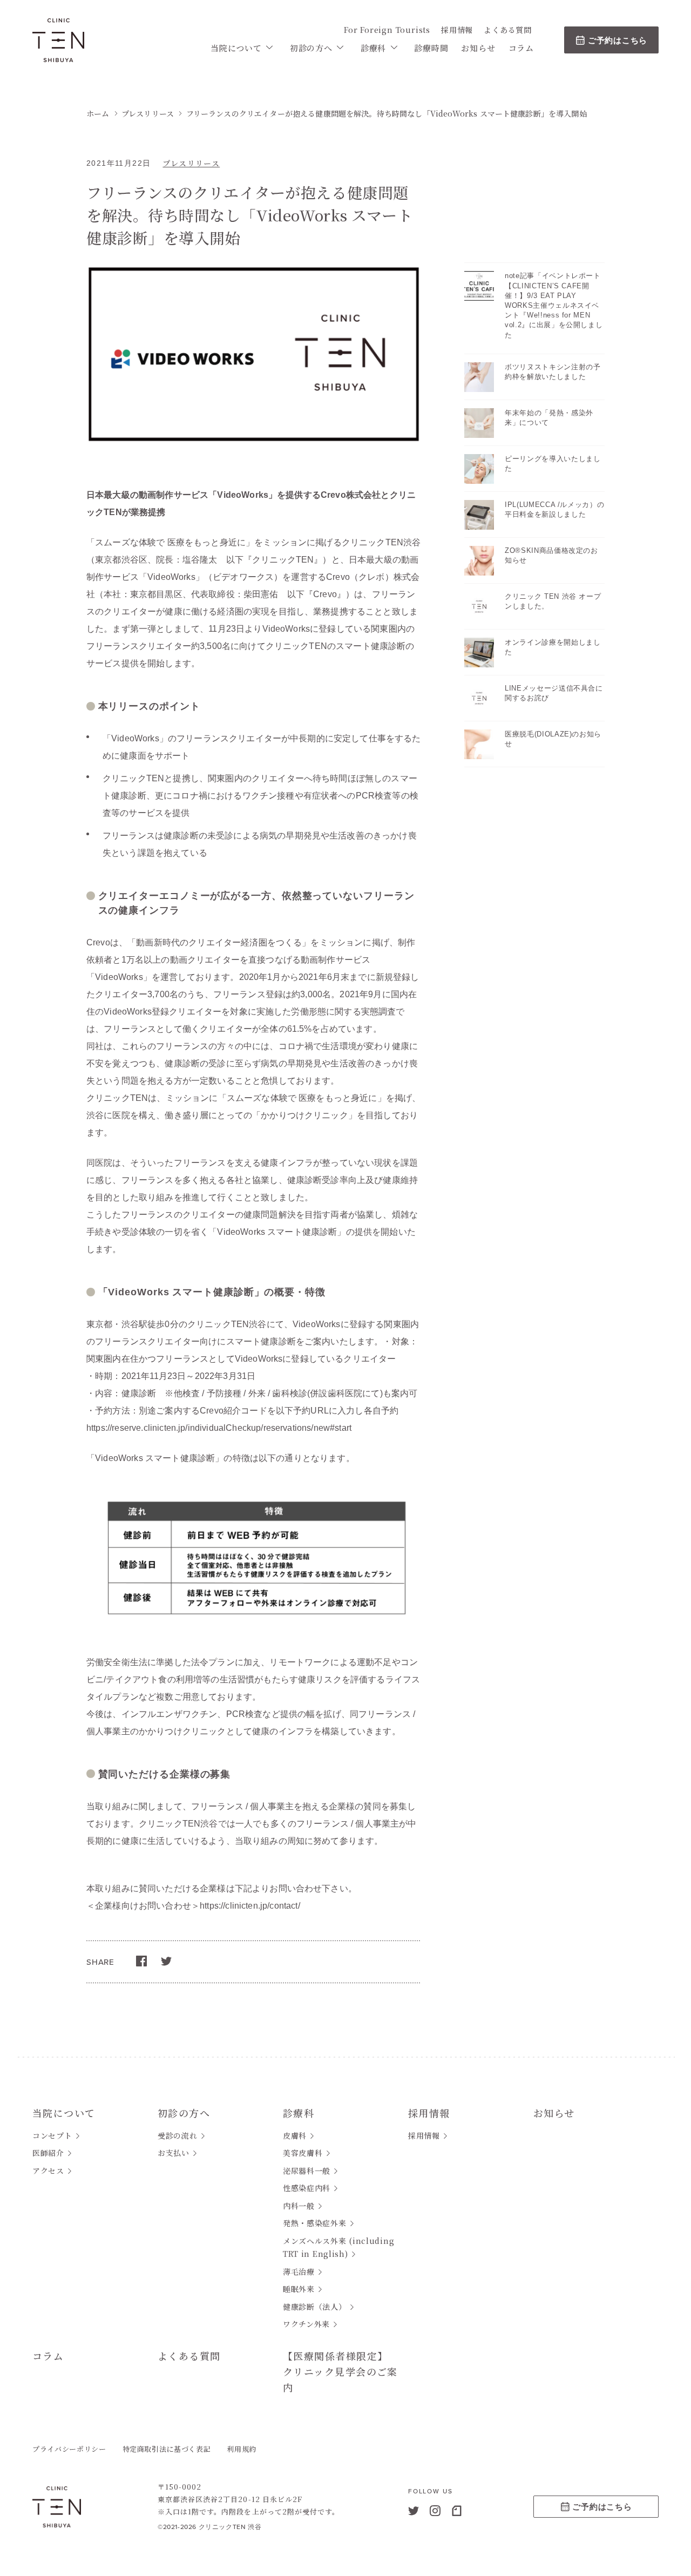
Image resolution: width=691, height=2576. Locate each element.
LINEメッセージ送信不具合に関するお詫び (554, 693)
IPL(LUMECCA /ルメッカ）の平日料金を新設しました (554, 509)
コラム (521, 48)
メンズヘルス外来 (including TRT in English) (338, 2247)
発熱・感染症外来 (315, 2223)
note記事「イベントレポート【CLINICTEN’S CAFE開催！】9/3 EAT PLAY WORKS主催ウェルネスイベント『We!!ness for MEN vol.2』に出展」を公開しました (554, 305)
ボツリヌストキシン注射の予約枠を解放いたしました (553, 372)
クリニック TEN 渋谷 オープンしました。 (553, 601)
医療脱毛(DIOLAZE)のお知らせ (553, 739)
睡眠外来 (299, 2289)
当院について (236, 48)
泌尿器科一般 (307, 2171)
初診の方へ (311, 48)
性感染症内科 (307, 2188)
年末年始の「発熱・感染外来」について (549, 418)
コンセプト (52, 2135)
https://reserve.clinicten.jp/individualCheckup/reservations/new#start (219, 1428)
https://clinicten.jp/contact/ (250, 1906)
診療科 (373, 48)
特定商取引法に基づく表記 (167, 2449)
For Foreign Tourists (387, 30)
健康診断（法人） (315, 2307)
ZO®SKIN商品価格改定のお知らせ (551, 555)
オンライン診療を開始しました (553, 647)
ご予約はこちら (618, 40)
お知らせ (478, 48)
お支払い (174, 2153)
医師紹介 (48, 2153)
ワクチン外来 (306, 2324)
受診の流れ (178, 2135)
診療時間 (431, 48)
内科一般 (299, 2206)
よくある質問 (508, 30)
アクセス (48, 2171)
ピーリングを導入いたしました (553, 464)
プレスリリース (191, 163)
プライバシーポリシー (69, 2449)
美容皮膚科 (303, 2153)
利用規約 (242, 2449)
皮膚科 (295, 2135)
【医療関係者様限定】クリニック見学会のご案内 (340, 2371)
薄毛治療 (299, 2271)
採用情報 (457, 30)
